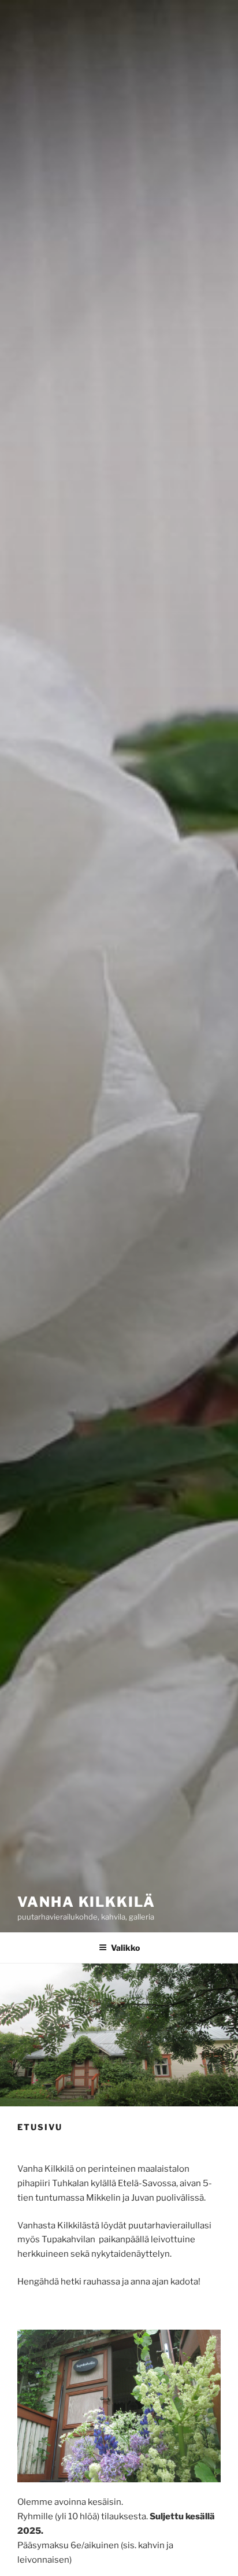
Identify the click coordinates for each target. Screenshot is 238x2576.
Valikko (125, 1948)
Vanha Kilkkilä (86, 1902)
